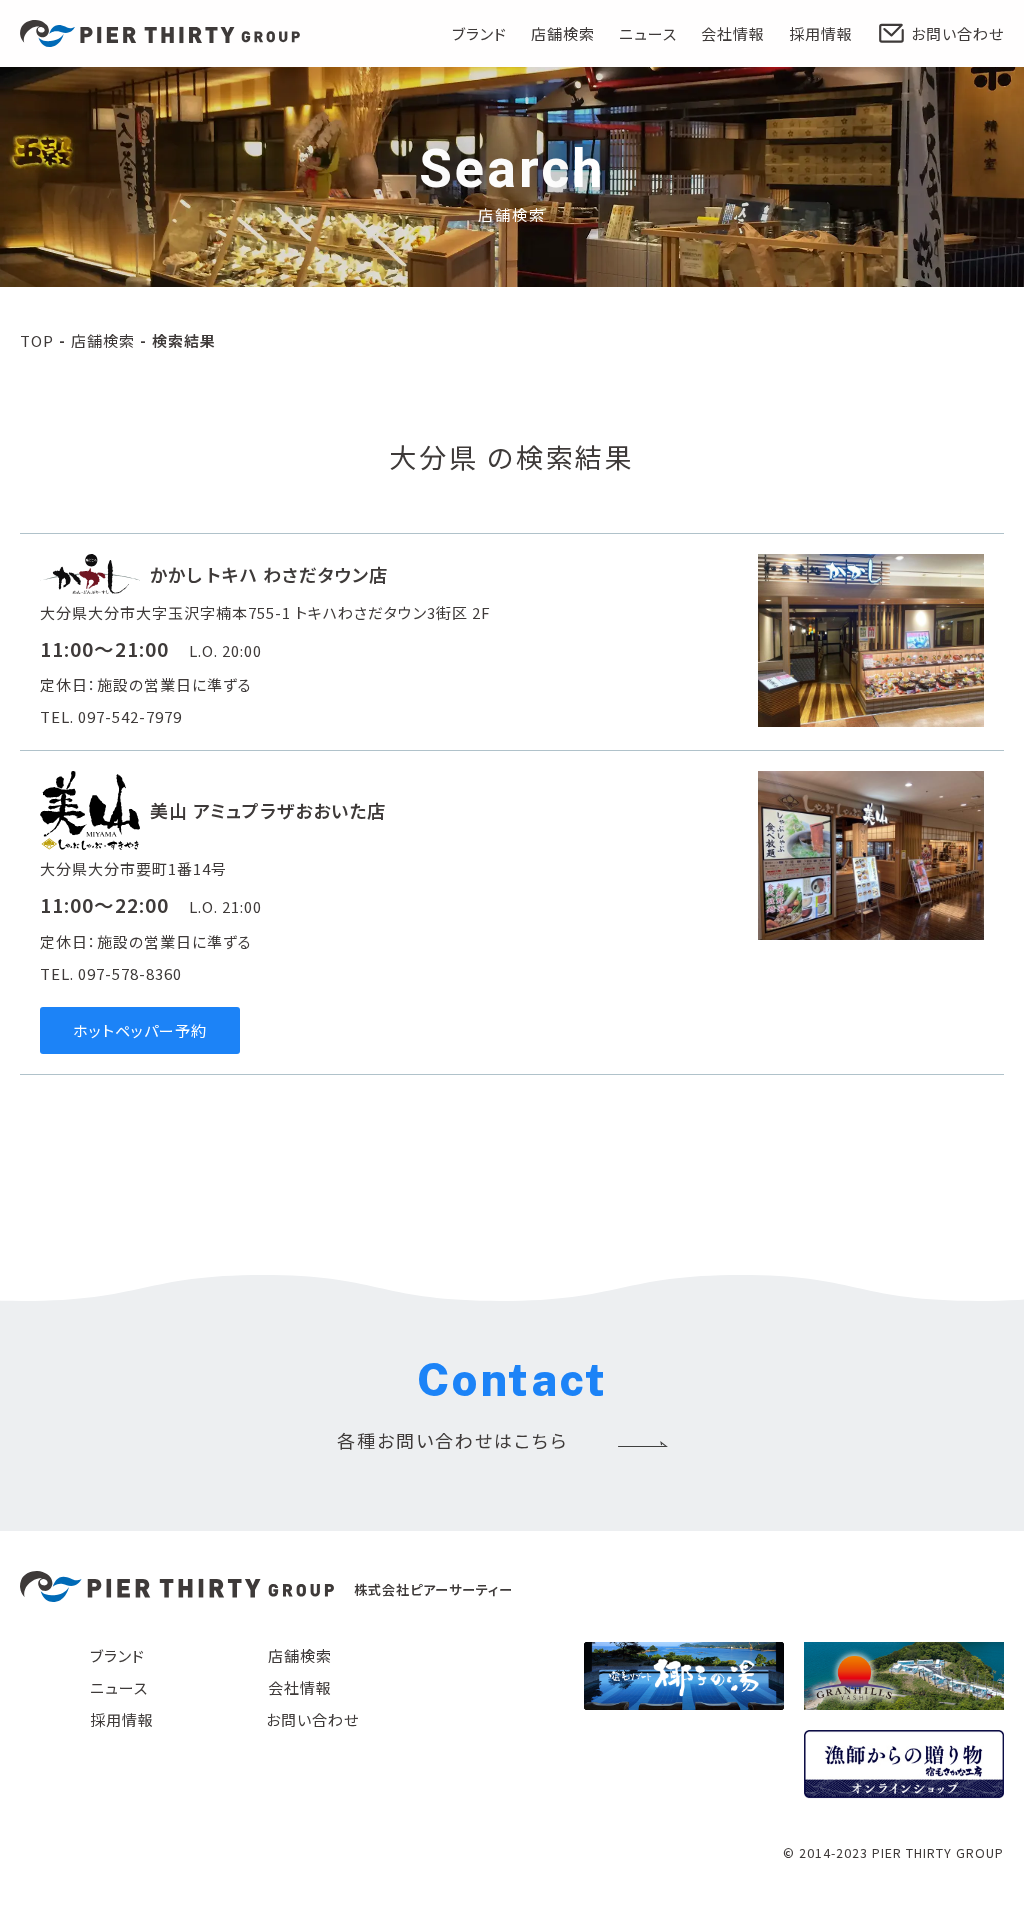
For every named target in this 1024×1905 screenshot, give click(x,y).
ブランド (479, 33)
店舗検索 (563, 33)
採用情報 (821, 33)
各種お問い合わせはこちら (452, 1440)
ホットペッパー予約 (140, 1030)
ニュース (648, 33)
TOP (37, 340)
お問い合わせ (957, 33)
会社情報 (733, 33)
